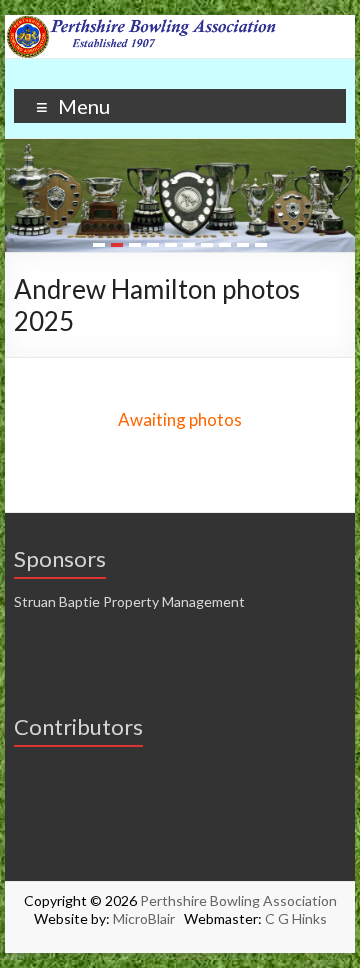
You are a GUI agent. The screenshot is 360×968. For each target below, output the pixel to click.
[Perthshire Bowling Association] (179, 24)
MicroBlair (148, 918)
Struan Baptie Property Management (129, 601)
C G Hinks (296, 918)
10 (261, 245)
